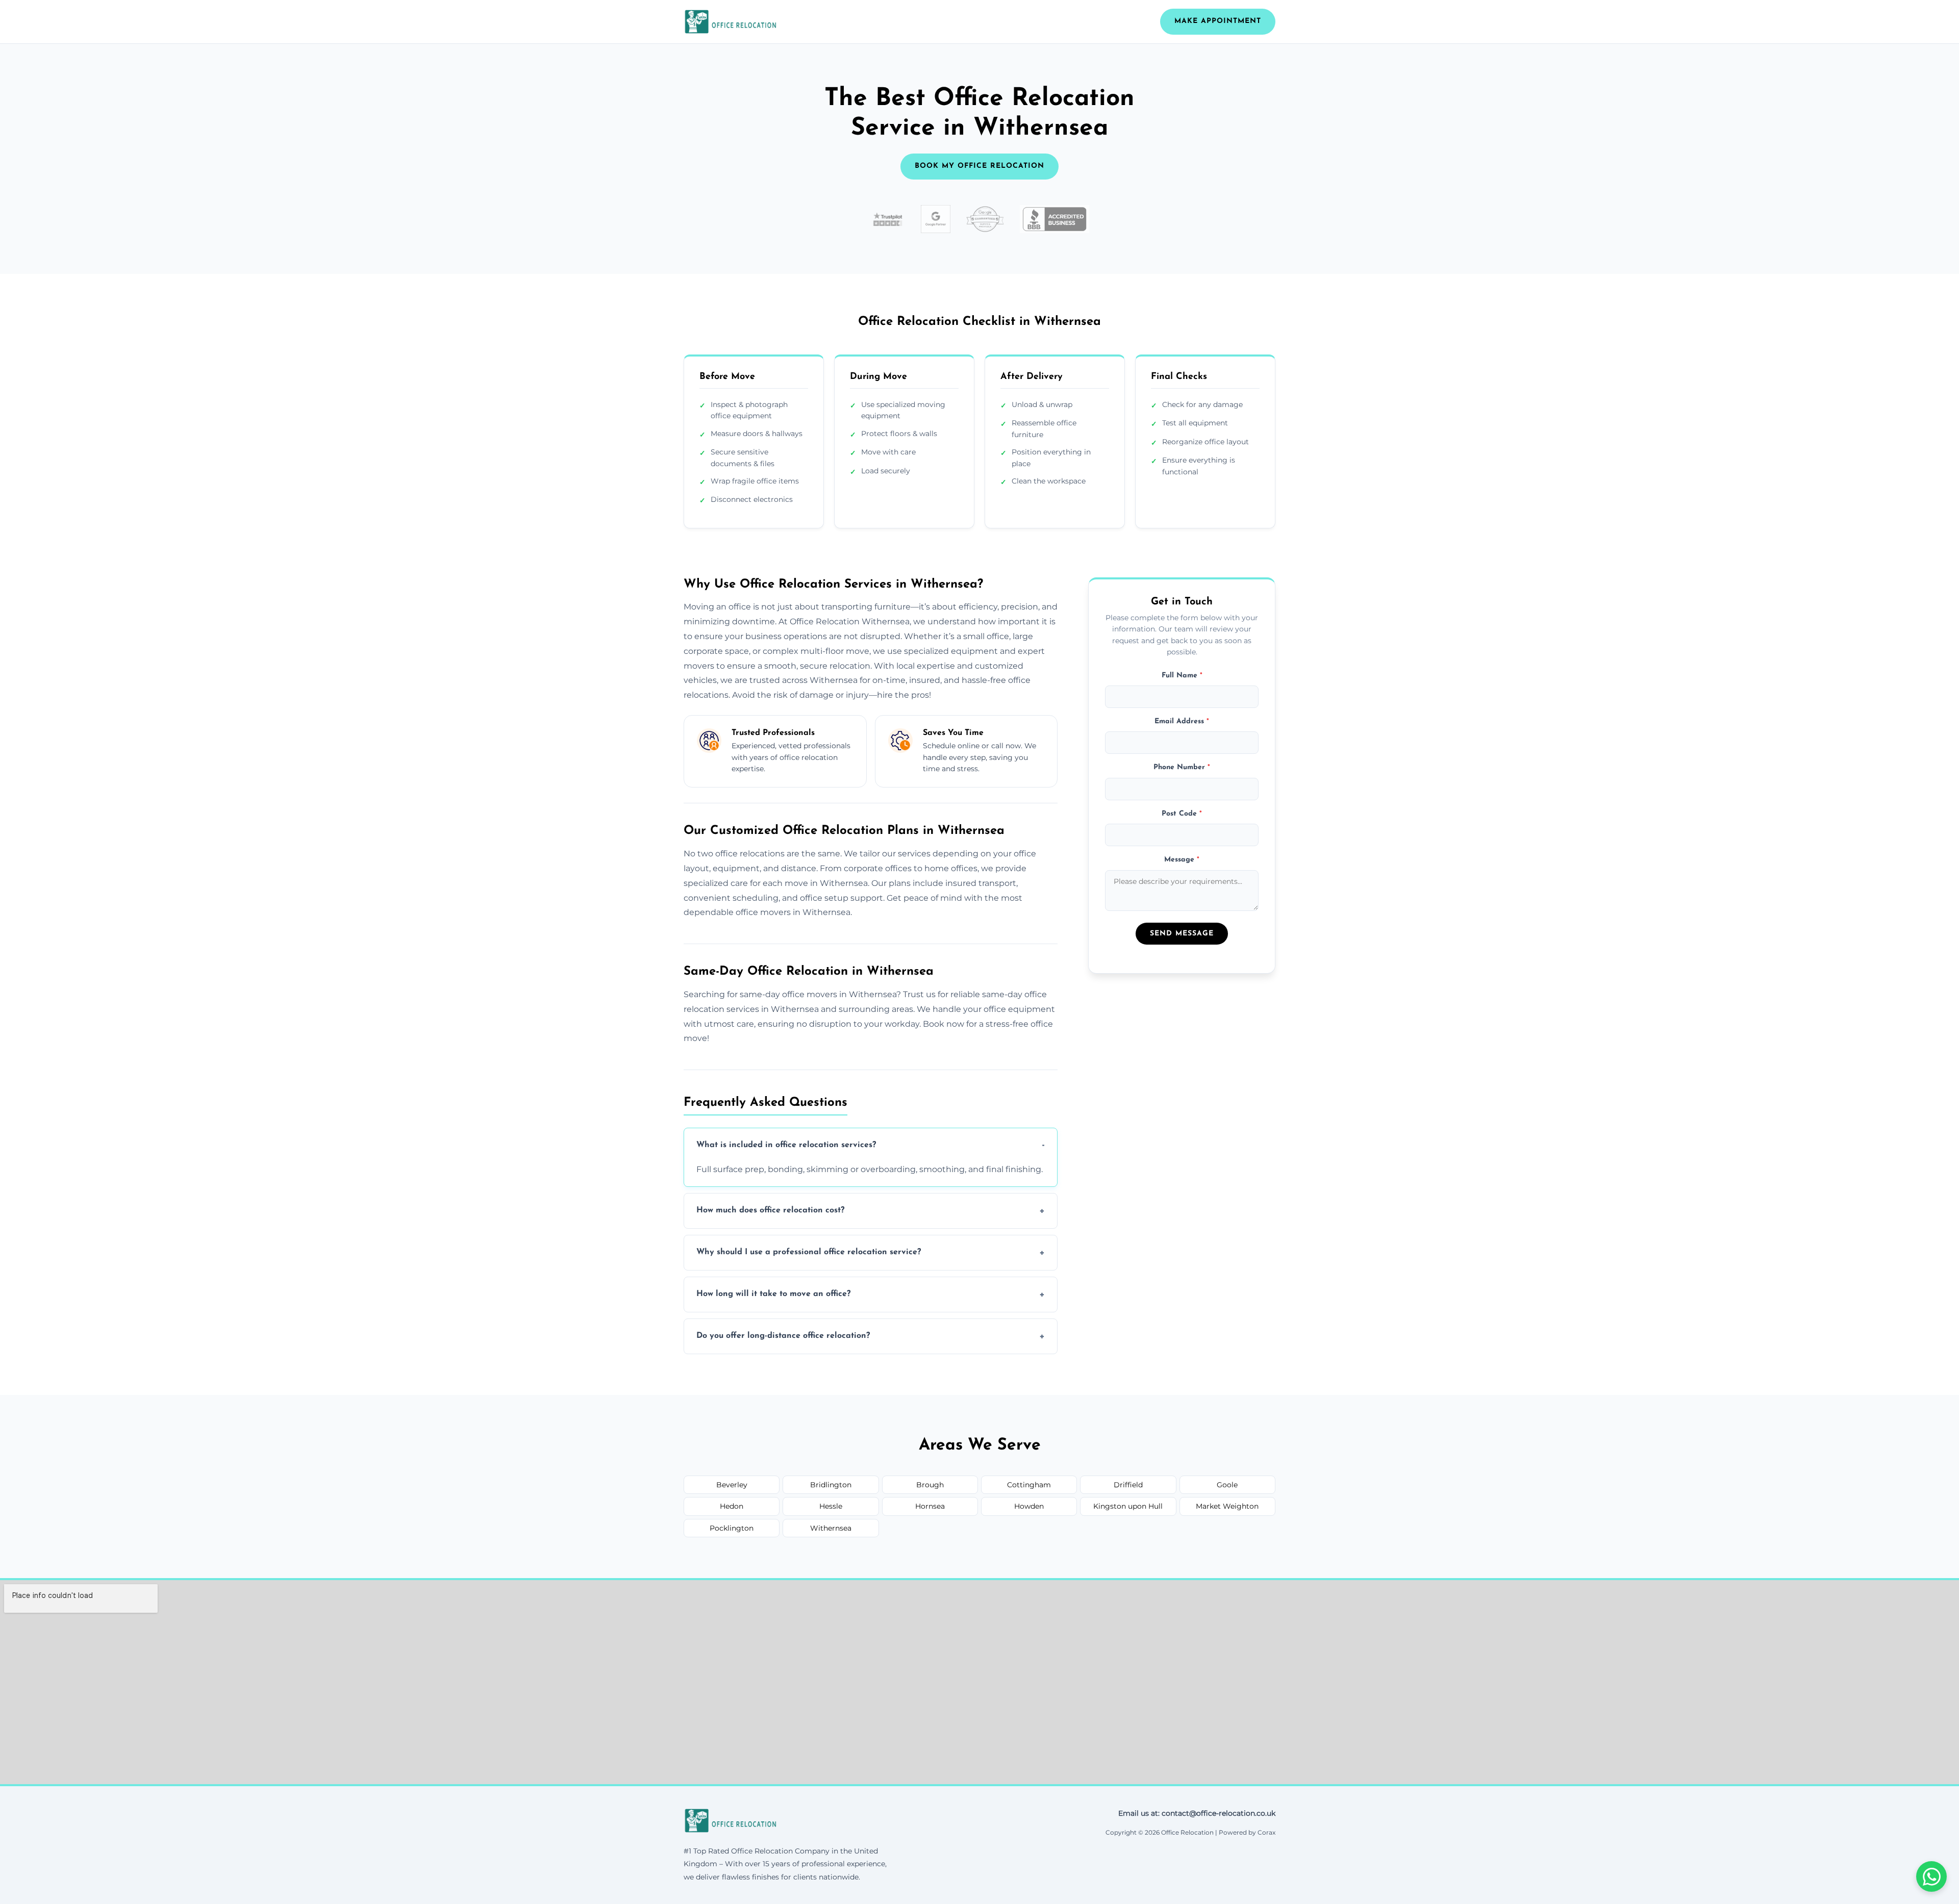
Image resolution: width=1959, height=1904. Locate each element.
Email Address (1182, 721)
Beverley (732, 1485)
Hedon (732, 1506)
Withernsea (831, 1528)
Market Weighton (1227, 1506)
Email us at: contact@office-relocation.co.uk (1197, 1813)
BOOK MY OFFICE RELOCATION (979, 166)
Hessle (831, 1506)
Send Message (1182, 934)
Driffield (1128, 1485)
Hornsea (930, 1506)
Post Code (1182, 813)
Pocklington (732, 1528)
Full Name (1182, 675)
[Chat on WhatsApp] (1931, 1876)
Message (1182, 860)
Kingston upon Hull (1128, 1506)
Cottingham (1029, 1485)
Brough (930, 1485)
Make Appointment (1218, 21)
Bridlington (831, 1485)
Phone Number (1182, 767)
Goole (1227, 1485)
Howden (1029, 1506)
